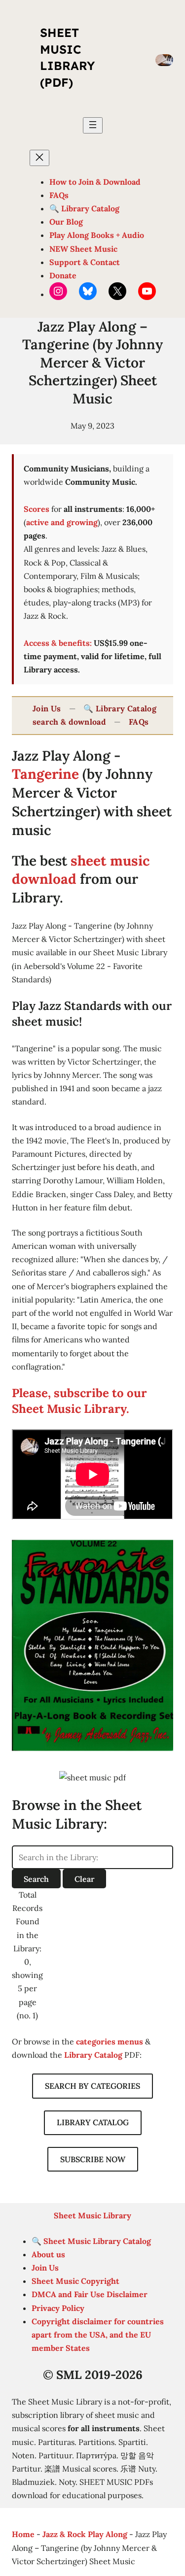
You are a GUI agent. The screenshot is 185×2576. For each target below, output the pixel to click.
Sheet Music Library (92, 2215)
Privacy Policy (58, 2308)
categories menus (110, 2041)
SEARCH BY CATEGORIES (92, 2086)
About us (48, 2254)
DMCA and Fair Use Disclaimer (90, 2294)
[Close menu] (39, 158)
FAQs (139, 722)
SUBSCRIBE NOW (93, 2159)
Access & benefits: (58, 643)
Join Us (47, 708)
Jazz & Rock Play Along (85, 2534)
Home (23, 2534)
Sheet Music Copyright (75, 2281)
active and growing (62, 522)
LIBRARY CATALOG (93, 2122)
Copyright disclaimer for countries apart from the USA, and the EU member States (98, 2335)
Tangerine (45, 774)
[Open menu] (93, 125)
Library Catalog (93, 2055)
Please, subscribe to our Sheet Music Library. (79, 1401)
